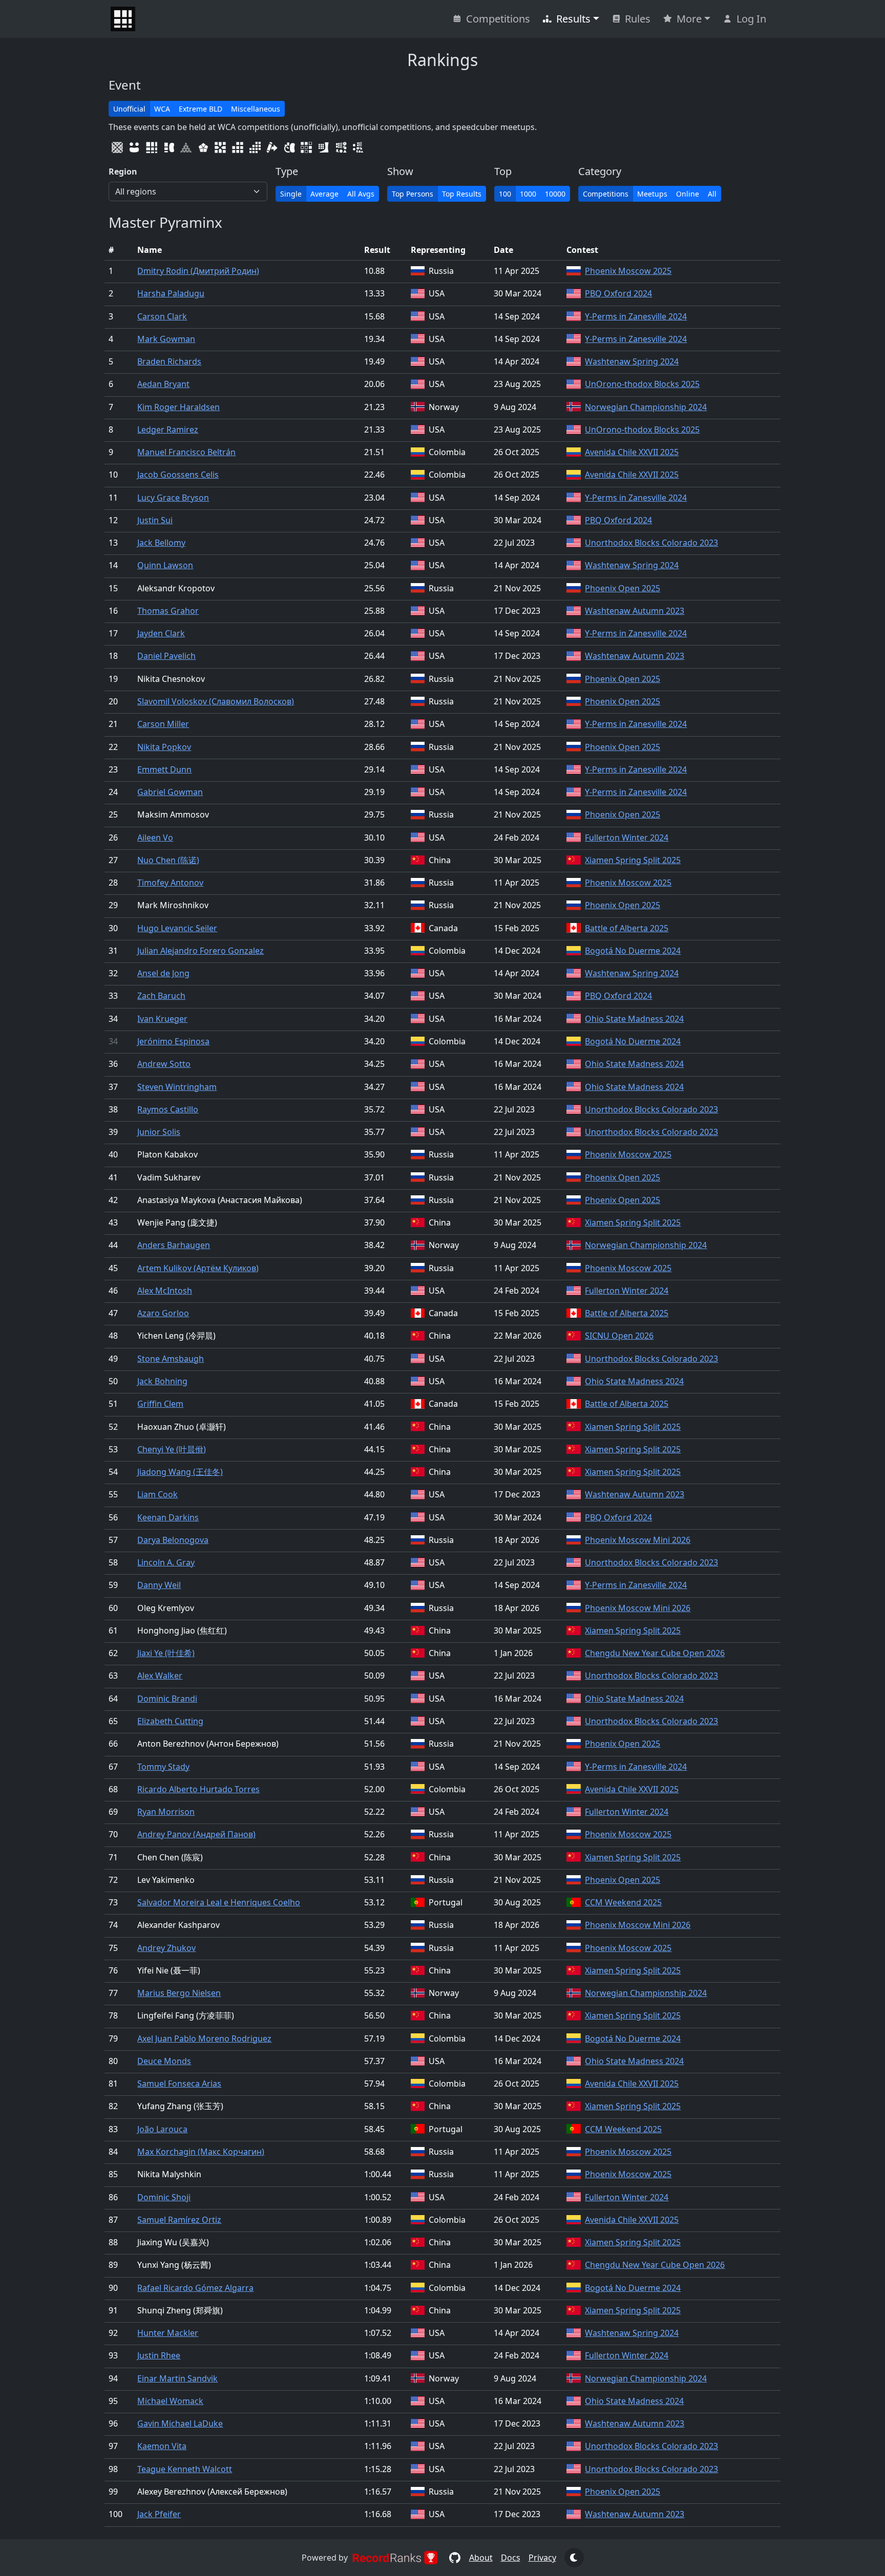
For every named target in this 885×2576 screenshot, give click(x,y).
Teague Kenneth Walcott (185, 2469)
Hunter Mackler (168, 2333)
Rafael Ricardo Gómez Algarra (195, 2288)
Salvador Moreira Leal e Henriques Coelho (219, 1902)
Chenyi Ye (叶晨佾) (172, 1449)
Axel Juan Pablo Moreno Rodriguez (204, 2038)
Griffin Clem (160, 1404)
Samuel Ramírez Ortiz (179, 2220)
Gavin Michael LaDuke (180, 2423)
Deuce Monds (164, 2061)
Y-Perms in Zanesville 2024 (636, 316)
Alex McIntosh (165, 1291)
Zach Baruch (161, 996)
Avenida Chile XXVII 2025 (632, 452)
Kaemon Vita (162, 2446)
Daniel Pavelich (166, 656)
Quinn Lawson (165, 565)
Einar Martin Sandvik (177, 2378)
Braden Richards (169, 361)
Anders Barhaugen (174, 1245)
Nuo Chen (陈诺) (168, 860)
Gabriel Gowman (170, 792)
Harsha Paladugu (171, 293)
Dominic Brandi (167, 1699)
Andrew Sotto (164, 1064)
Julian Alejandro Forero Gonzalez (201, 951)
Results (573, 19)
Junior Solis (159, 1132)
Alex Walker (160, 1676)
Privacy (542, 2558)
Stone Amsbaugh (171, 1359)
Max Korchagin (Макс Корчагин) (201, 2152)
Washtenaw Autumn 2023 (635, 611)
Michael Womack (170, 2401)
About (481, 2558)
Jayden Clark (161, 633)
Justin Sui (155, 520)
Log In (751, 19)
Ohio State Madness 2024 (634, 1019)
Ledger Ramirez (168, 430)
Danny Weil (159, 1585)
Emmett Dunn (164, 769)
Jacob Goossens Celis (178, 475)
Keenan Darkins (168, 1517)
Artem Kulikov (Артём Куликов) (198, 1268)
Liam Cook (157, 1494)
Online (688, 194)
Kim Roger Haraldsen (178, 407)
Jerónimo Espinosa (173, 1041)
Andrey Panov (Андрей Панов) (196, 1834)
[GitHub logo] (455, 2558)
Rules (638, 19)
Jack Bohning (162, 1381)
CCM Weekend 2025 (623, 1902)
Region (123, 171)
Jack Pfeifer (159, 2514)
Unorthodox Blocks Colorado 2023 (651, 543)
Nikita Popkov (164, 747)
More (689, 19)
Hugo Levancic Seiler (177, 928)
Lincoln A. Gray (166, 1562)
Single (291, 194)
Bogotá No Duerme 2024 (633, 951)
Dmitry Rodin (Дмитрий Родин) (198, 271)
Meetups (652, 194)
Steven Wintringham (177, 1087)
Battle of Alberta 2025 (627, 928)
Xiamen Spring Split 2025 (633, 860)
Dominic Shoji (164, 2197)
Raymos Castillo (168, 1109)
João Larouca (162, 2129)
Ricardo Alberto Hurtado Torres (198, 1789)
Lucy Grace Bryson (173, 498)
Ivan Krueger (162, 1019)
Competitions (498, 19)
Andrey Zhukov (166, 1948)
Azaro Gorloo (163, 1313)
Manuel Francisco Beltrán (186, 452)
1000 (528, 194)
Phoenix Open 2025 (623, 588)
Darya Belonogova (173, 1540)
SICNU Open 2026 (619, 1336)
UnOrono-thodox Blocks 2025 (642, 384)
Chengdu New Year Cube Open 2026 (655, 1653)
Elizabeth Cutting (170, 1721)
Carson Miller (163, 724)
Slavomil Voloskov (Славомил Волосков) (216, 701)
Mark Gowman (166, 339)
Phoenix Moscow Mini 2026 (638, 1540)
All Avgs (361, 194)
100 (505, 194)
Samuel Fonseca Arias (179, 2084)
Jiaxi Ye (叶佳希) (166, 1653)
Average (324, 194)
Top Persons (413, 194)
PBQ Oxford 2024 (618, 293)
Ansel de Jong (163, 973)
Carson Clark (162, 316)
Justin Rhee (159, 2355)
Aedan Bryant (163, 384)
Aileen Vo (155, 838)
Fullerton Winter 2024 (627, 838)
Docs (511, 2558)
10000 (555, 194)
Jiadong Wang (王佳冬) (180, 1472)
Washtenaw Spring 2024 (632, 361)
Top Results (462, 194)
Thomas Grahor (168, 611)
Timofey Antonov (170, 883)
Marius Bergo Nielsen (179, 1993)
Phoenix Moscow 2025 (628, 271)
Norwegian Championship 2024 (646, 407)
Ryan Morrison (166, 1812)
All (712, 194)
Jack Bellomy (161, 543)
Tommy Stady (163, 1767)
